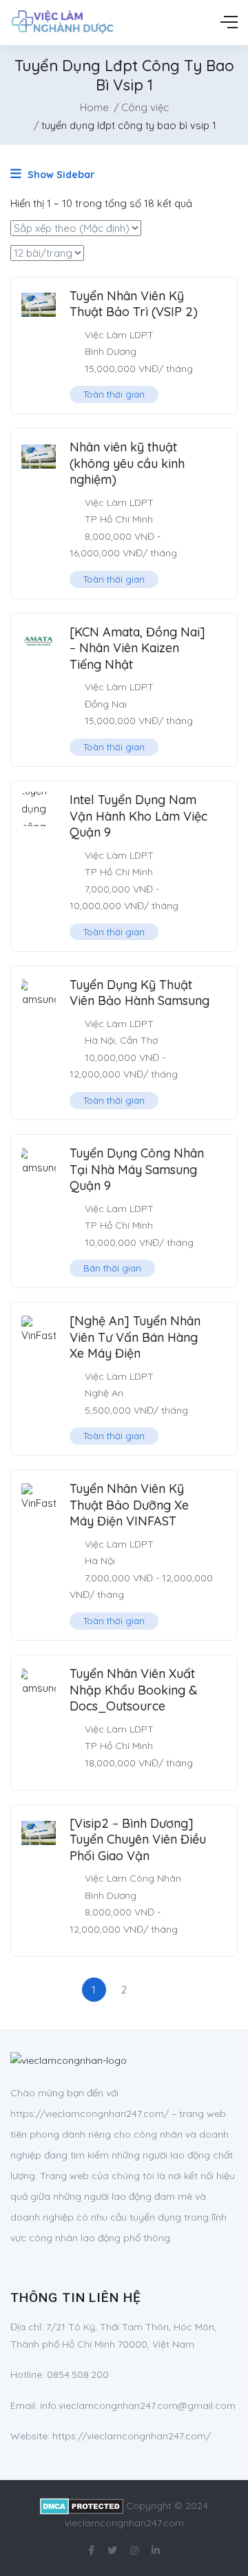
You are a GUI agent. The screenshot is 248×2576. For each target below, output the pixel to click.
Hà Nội (100, 1040)
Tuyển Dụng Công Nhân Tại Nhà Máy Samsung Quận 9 (137, 1169)
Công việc (145, 107)
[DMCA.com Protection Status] (82, 2506)
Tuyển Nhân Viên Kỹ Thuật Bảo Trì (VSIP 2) (134, 304)
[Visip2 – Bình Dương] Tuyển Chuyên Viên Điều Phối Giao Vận (138, 1840)
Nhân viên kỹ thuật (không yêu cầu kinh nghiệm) (127, 463)
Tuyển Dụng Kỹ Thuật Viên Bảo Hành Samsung (139, 993)
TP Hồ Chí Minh (119, 519)
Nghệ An (104, 1393)
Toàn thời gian (114, 394)
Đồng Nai (106, 704)
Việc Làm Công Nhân (133, 1878)
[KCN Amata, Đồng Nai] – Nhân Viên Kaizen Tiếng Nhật (137, 648)
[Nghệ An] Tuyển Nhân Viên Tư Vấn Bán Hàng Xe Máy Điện (135, 1337)
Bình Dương (111, 351)
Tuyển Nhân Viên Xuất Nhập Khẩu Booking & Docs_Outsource (134, 1690)
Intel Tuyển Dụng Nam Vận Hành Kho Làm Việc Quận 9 (138, 816)
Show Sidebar (60, 175)
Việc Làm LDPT (119, 335)
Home (94, 107)
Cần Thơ (139, 1040)
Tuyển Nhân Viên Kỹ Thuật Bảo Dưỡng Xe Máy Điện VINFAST (129, 1505)
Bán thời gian (112, 1268)
